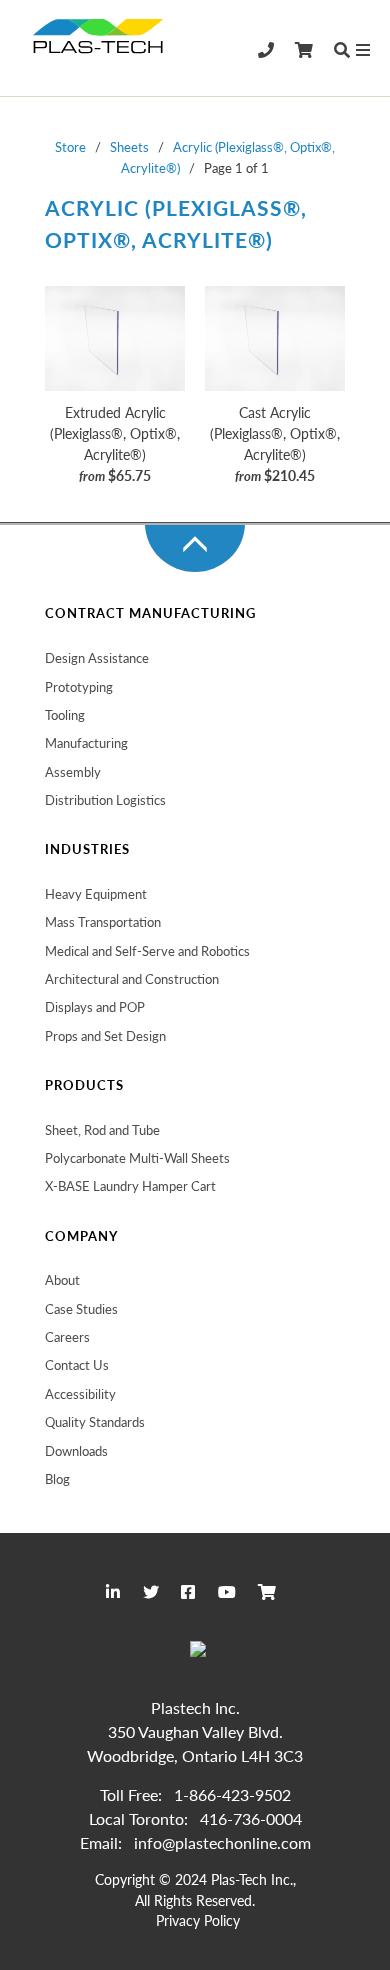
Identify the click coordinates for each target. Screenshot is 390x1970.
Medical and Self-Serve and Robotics (147, 951)
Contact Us (77, 1365)
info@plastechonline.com (222, 1842)
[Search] (342, 50)
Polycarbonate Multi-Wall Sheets (137, 1158)
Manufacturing (86, 743)
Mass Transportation (103, 922)
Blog (57, 1479)
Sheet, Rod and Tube (102, 1130)
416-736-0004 (251, 1818)
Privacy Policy (198, 1921)
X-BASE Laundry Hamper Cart (130, 1186)
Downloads (76, 1451)
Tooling (65, 715)
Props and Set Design (105, 1036)
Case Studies (81, 1309)
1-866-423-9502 (232, 1794)
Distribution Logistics (105, 800)
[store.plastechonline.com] (100, 46)
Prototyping (79, 687)
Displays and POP (95, 1007)
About (62, 1280)
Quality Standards (95, 1422)
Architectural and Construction (132, 979)
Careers (67, 1337)
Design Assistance (97, 658)
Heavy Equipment (96, 894)
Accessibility (80, 1394)
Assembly (73, 772)
